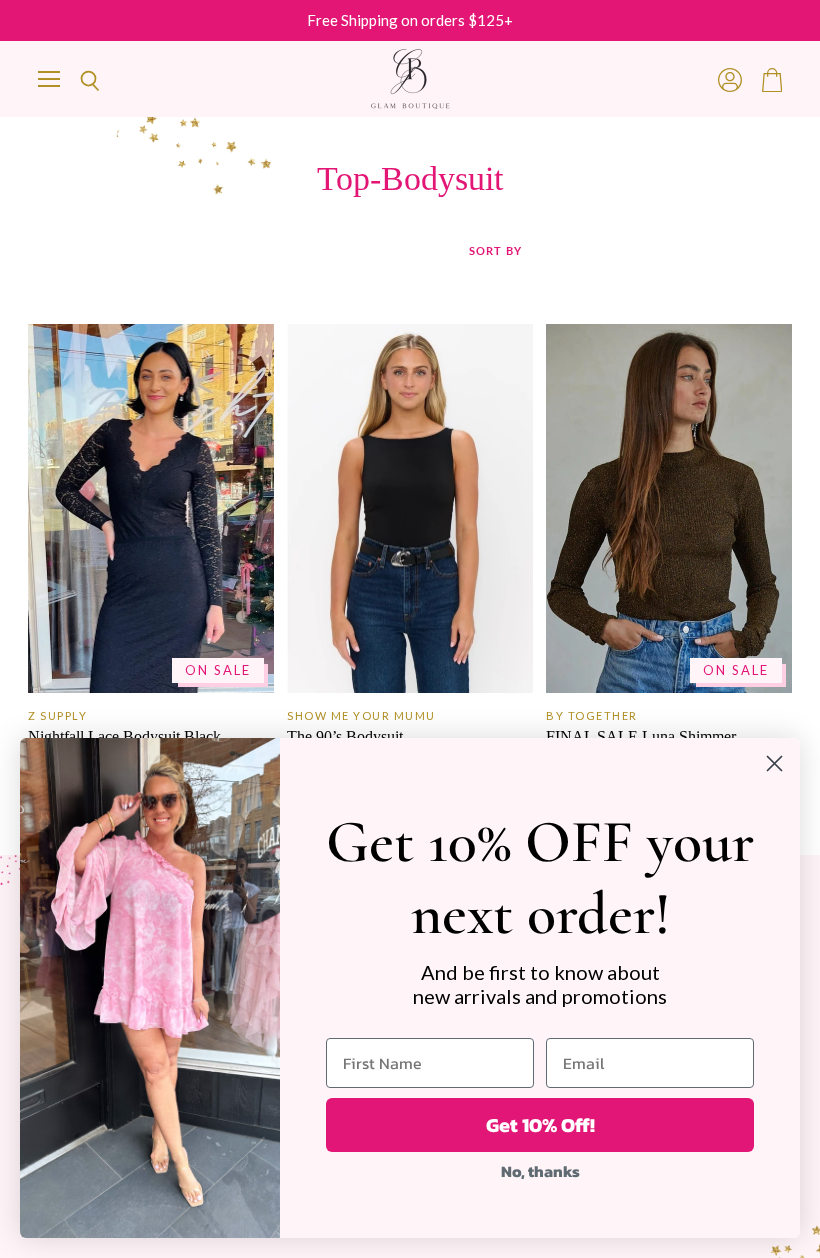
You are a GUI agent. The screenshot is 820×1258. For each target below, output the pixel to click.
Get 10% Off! (540, 1125)
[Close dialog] (774, 763)
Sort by (495, 251)
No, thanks (540, 1171)
